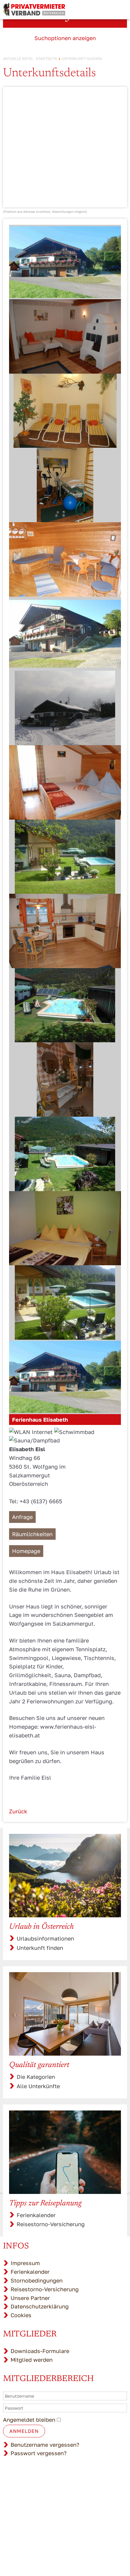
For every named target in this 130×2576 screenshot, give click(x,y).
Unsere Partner (30, 2298)
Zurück (18, 1811)
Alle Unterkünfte (38, 2086)
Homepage (26, 1551)
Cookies (21, 2315)
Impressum (25, 2263)
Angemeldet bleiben (29, 2420)
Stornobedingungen (37, 2280)
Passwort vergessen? (39, 2453)
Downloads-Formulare (40, 2351)
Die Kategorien (36, 2077)
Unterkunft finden (40, 1948)
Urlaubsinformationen (45, 1938)
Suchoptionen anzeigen (65, 38)
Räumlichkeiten (32, 1534)
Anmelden (24, 2431)
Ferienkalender (36, 2215)
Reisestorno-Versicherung (51, 2224)
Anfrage (22, 1517)
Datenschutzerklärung (40, 2306)
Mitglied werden (32, 2360)
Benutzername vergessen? (45, 2445)
